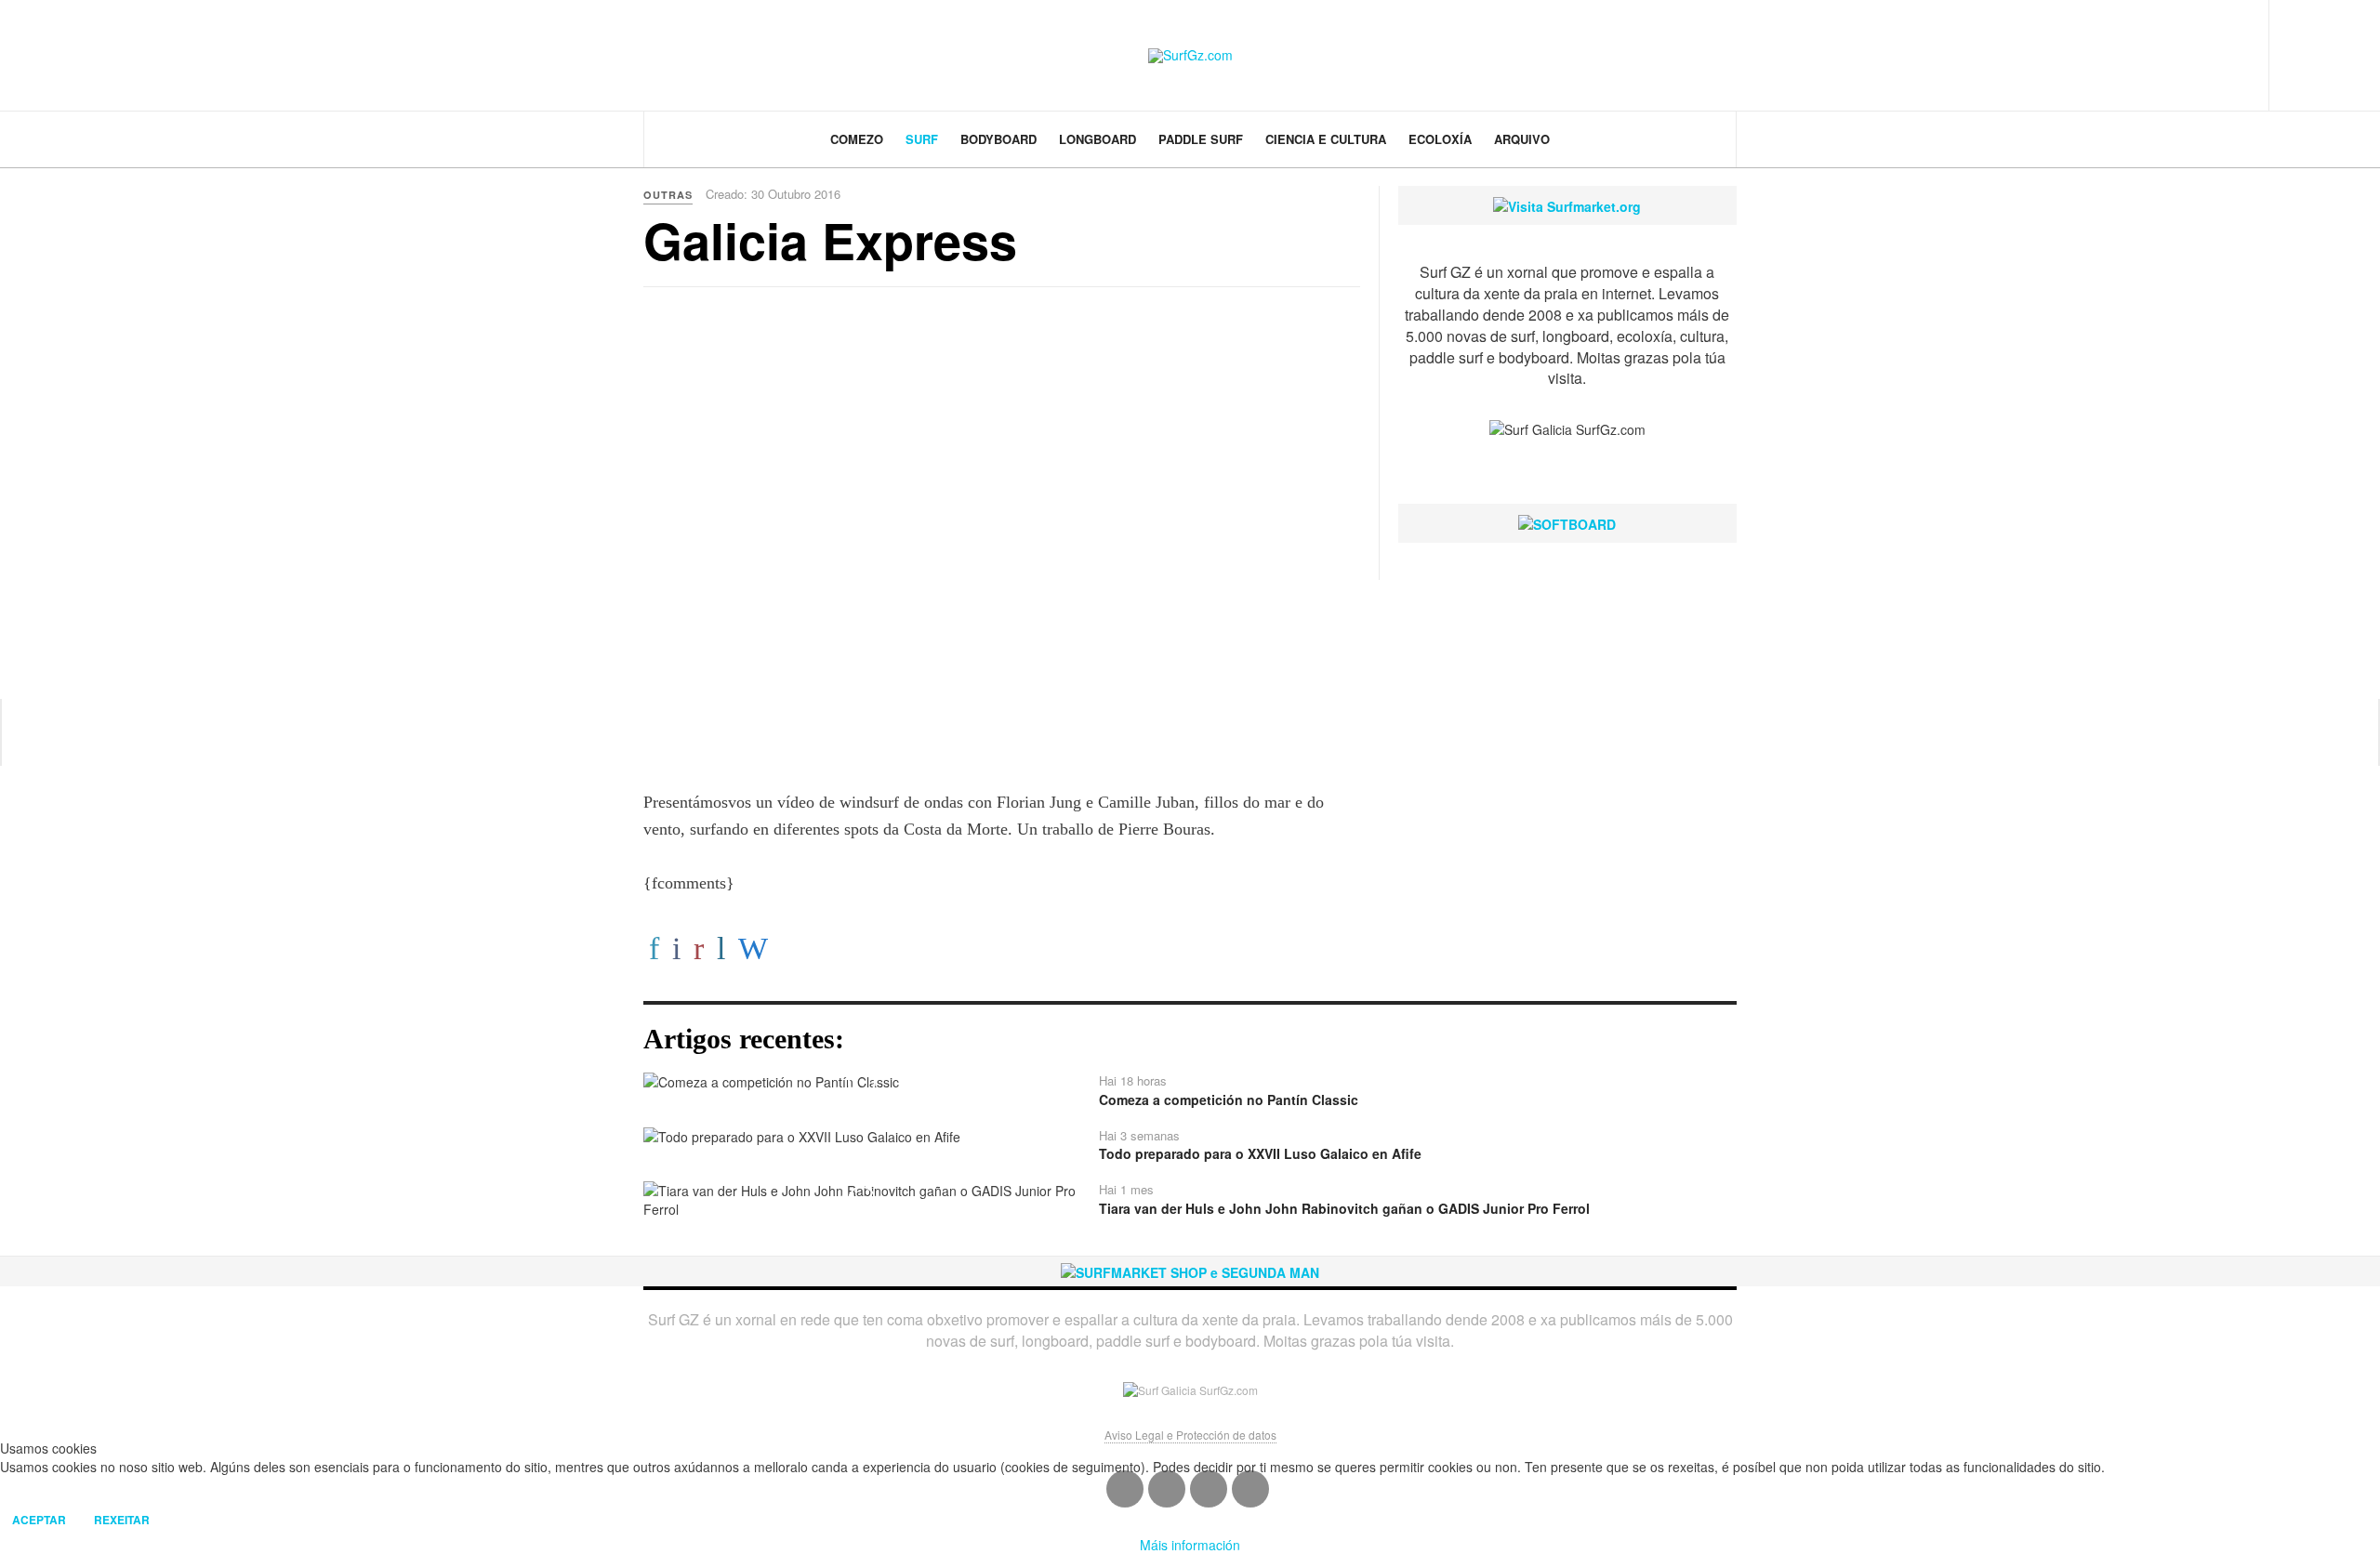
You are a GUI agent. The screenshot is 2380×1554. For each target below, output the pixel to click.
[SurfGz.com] (1190, 56)
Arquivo (1522, 139)
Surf (922, 139)
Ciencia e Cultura (1326, 139)
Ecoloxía (1440, 139)
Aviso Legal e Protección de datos (1190, 1435)
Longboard (1097, 139)
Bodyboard (998, 139)
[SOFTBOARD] (1567, 522)
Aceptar (39, 1520)
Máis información (1190, 1545)
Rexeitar (122, 1520)
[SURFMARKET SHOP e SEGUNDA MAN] (1190, 1271)
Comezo (857, 139)
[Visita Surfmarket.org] (1567, 204)
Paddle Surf (1201, 139)
